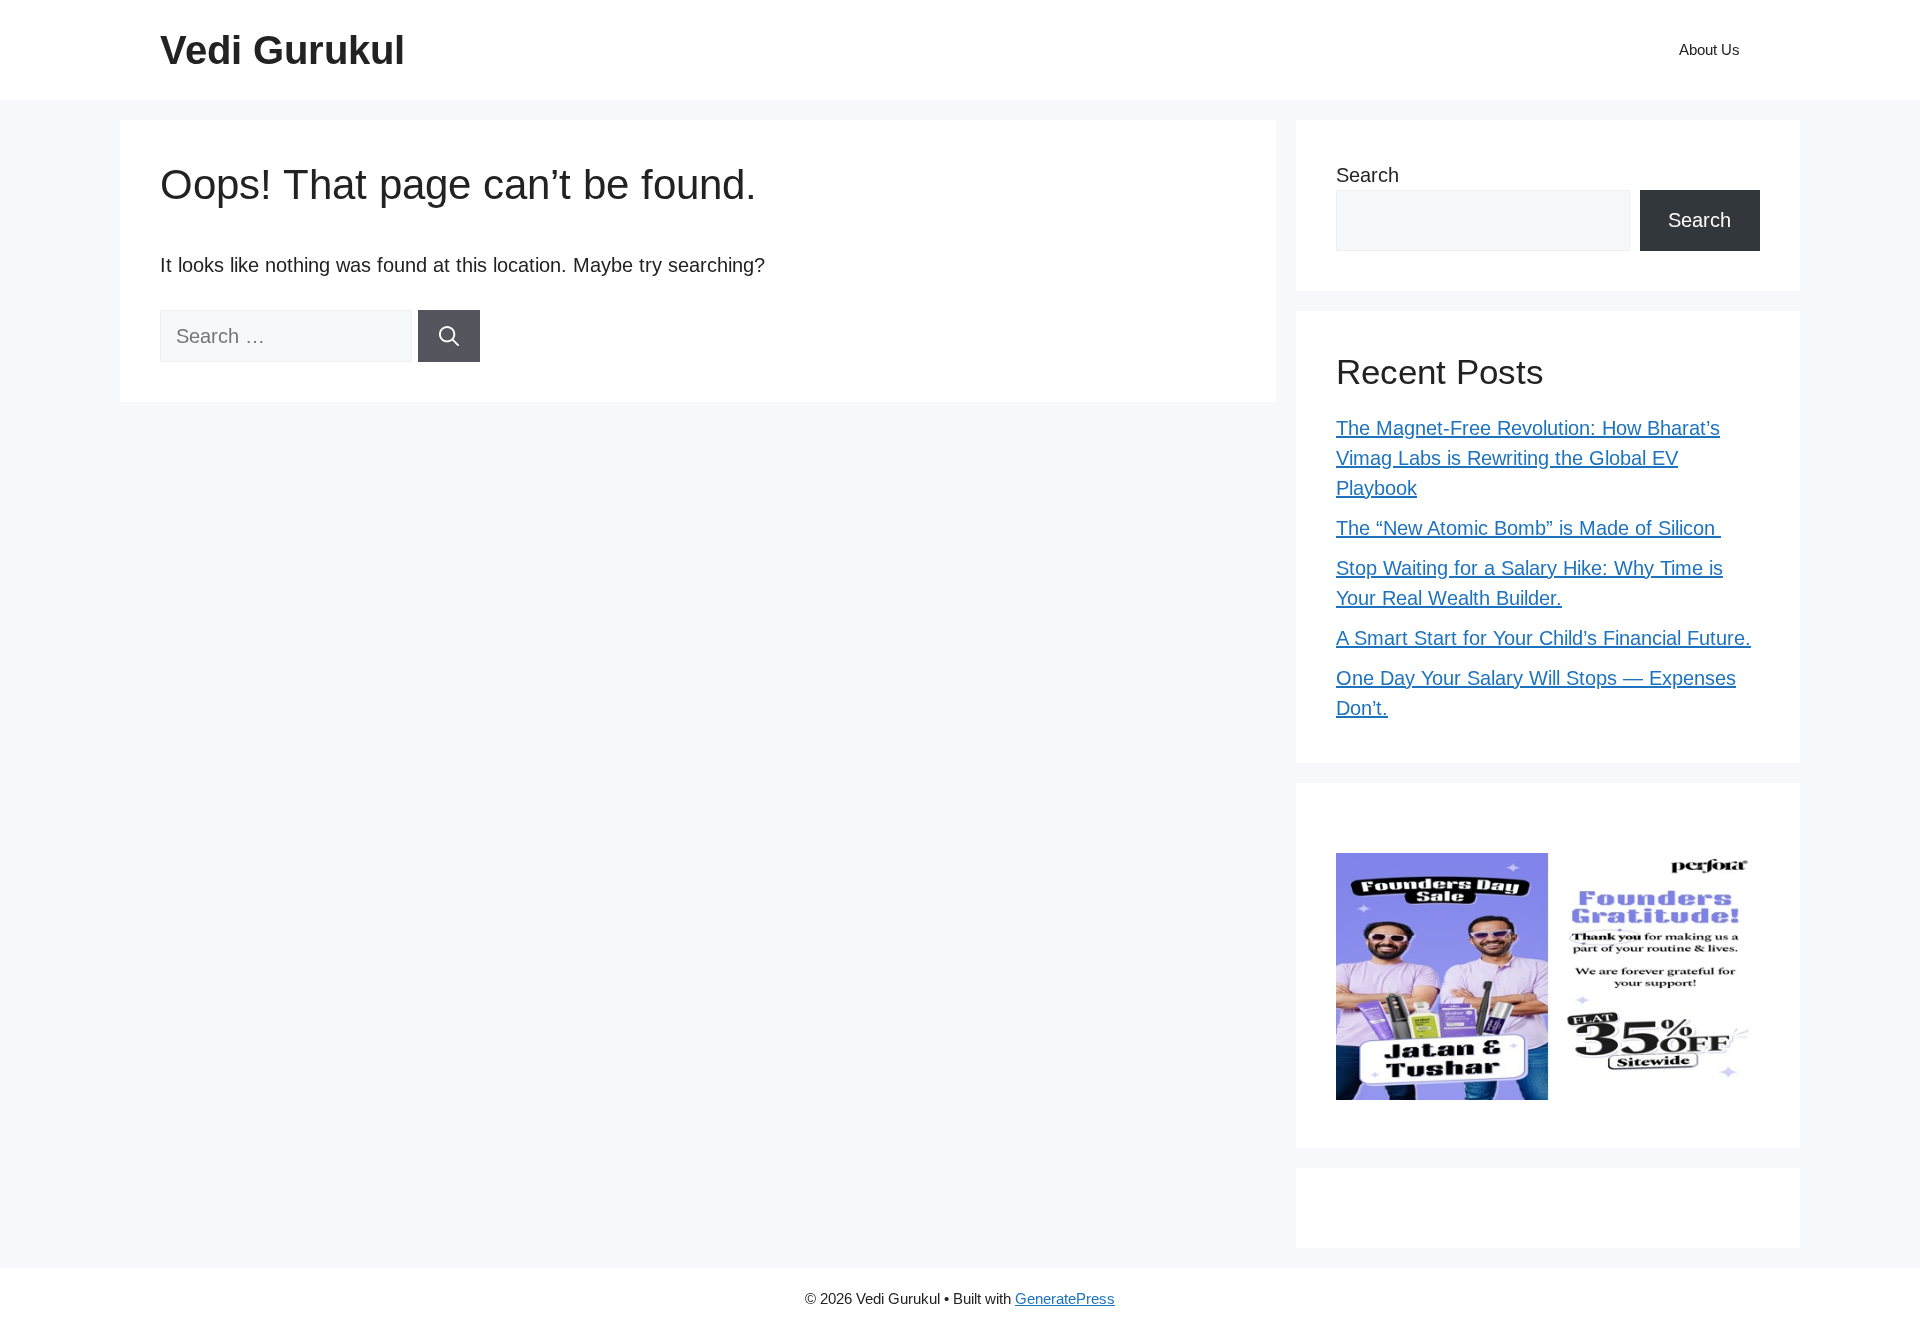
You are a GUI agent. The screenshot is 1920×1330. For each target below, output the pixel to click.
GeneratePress (1065, 1298)
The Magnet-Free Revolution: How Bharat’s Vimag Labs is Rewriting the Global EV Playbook (1528, 458)
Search (1367, 175)
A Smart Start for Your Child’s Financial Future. (1543, 638)
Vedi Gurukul (282, 50)
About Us (1709, 49)
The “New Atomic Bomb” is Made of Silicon (1528, 528)
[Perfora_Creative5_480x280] (1548, 1093)
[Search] (449, 336)
